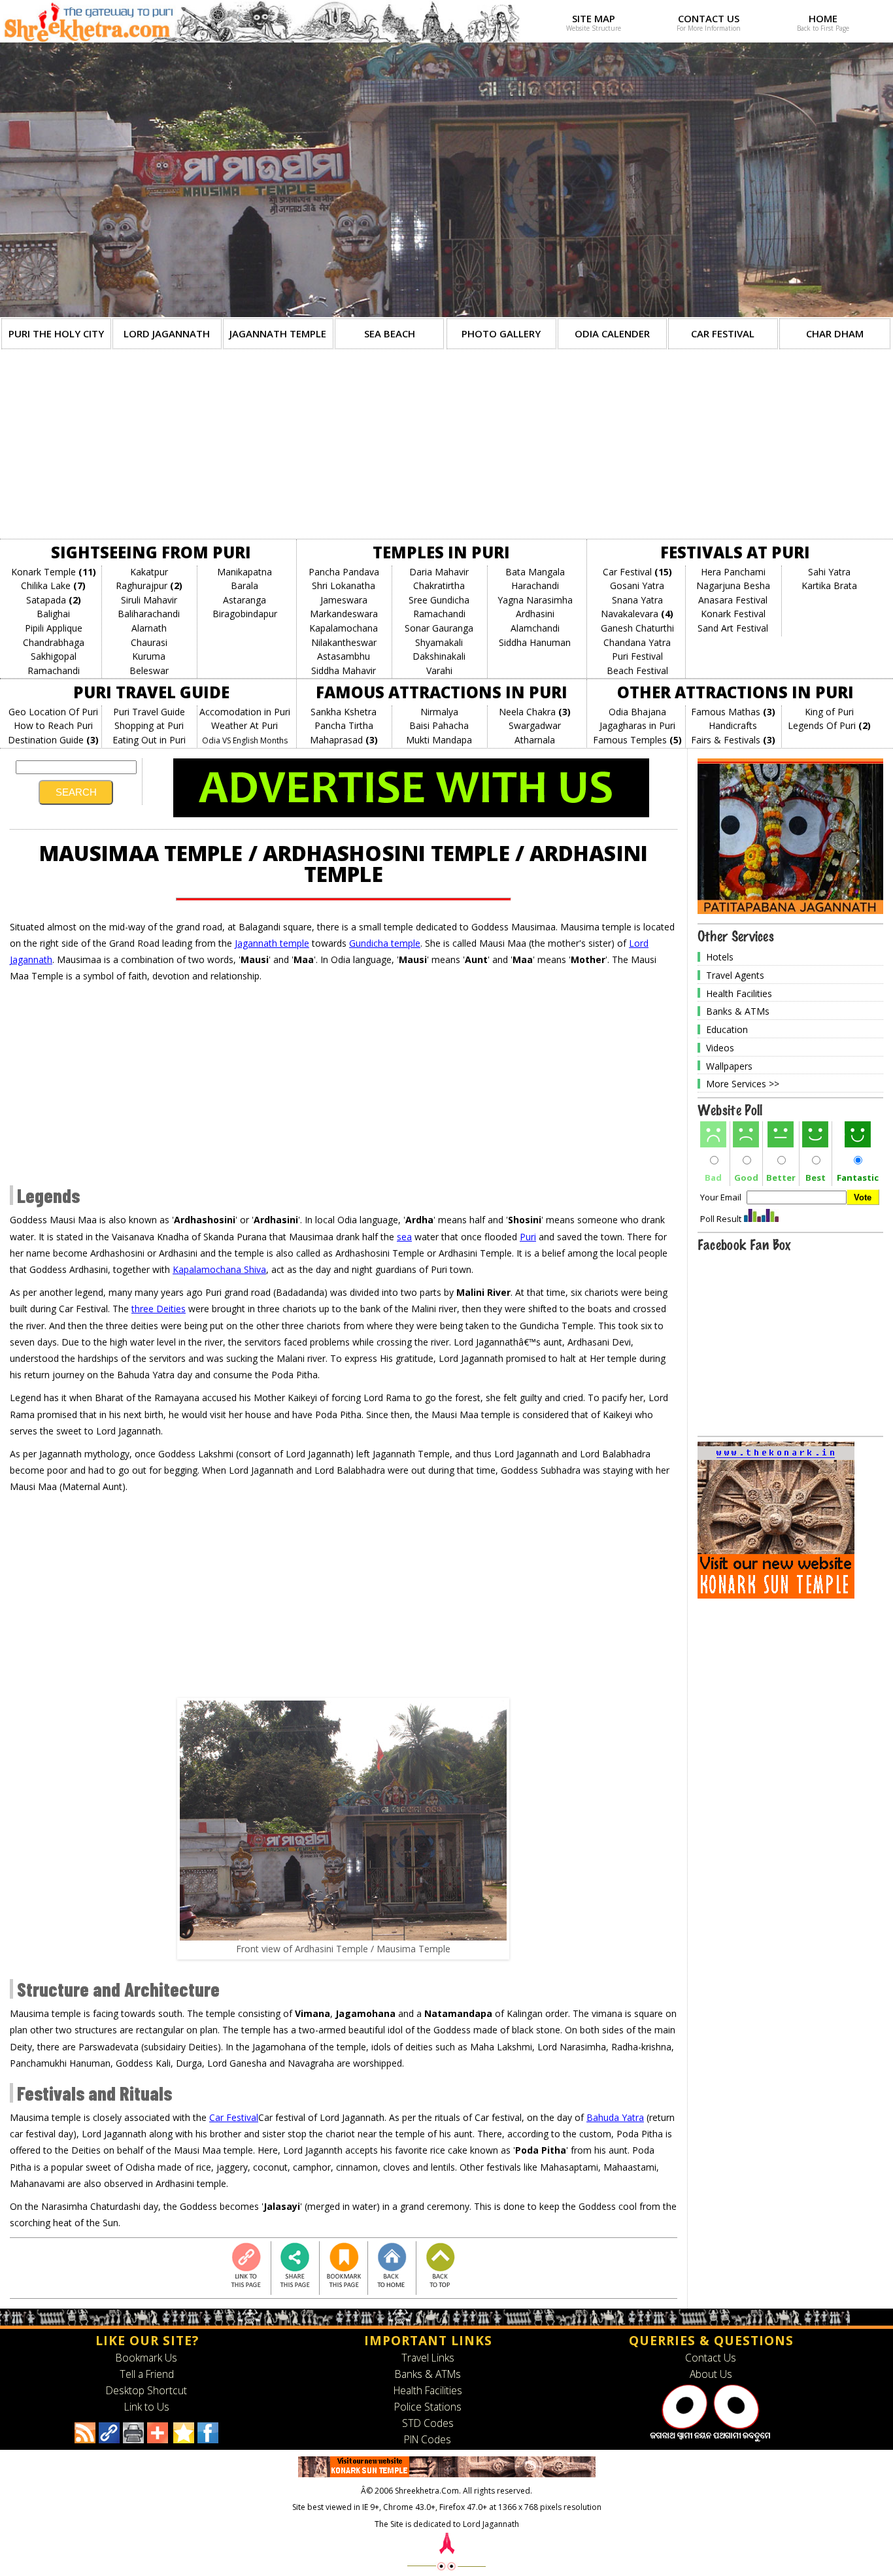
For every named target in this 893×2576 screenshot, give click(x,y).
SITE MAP (594, 18)
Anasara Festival (733, 600)
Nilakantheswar (344, 642)
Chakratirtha (439, 585)
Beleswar (149, 670)
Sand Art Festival (733, 628)
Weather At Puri (244, 725)
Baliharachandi (149, 614)
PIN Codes (428, 2439)
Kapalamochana (344, 628)
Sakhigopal (54, 656)
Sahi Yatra (829, 572)
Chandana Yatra (637, 642)
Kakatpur (149, 572)
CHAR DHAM (835, 333)
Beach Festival (637, 670)
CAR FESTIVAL (723, 333)
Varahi (439, 670)
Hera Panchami (733, 572)
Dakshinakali (439, 656)
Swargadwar (535, 725)
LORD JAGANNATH (167, 333)
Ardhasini (535, 614)
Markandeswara (344, 614)
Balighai (53, 614)
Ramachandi (54, 670)
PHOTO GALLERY (501, 333)
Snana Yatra (637, 600)
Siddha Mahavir (344, 670)
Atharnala (535, 740)
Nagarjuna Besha (733, 585)
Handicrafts (733, 725)
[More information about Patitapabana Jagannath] (790, 910)
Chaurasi (149, 642)
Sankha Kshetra (344, 712)
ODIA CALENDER (612, 333)
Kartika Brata (829, 585)
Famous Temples (630, 740)
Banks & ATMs (738, 1011)
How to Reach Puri (53, 725)
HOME (823, 18)
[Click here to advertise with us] (411, 814)
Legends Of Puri (822, 725)
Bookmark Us (146, 2358)
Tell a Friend (147, 2374)
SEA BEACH (390, 333)
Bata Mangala (535, 572)
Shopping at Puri (149, 725)
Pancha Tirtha (344, 725)
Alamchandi (535, 628)
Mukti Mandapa (439, 740)
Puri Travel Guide (149, 712)
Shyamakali (439, 642)
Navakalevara (630, 614)
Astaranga (244, 600)
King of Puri (829, 712)
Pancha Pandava (344, 572)
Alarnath (149, 628)
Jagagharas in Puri (637, 725)
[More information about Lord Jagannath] (711, 2439)
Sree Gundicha (439, 600)
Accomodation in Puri (245, 712)
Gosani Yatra (637, 585)
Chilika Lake (46, 585)
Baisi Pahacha (439, 725)
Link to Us (147, 2407)
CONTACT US (709, 18)
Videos (720, 1048)
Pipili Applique (54, 628)
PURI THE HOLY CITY (56, 333)
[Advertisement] (446, 447)
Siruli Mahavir (149, 600)
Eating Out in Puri (149, 740)
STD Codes (428, 2423)
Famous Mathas (726, 712)
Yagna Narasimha (535, 600)
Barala (244, 585)
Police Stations (428, 2407)
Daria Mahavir (439, 572)
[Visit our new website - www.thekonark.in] (776, 1595)
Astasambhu (344, 656)
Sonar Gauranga (439, 628)
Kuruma (149, 656)
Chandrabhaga (54, 642)
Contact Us (711, 2358)
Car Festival (627, 572)
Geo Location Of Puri (53, 712)
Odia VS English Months (245, 740)
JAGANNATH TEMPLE (278, 333)
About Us (711, 2374)
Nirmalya (439, 712)
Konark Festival (733, 614)
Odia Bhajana (637, 712)
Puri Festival (637, 656)
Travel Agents (735, 975)
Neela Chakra (527, 712)
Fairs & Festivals (726, 740)
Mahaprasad (336, 740)
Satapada (46, 600)
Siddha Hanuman (535, 642)
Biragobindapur (245, 614)
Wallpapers (729, 1065)
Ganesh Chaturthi (637, 628)
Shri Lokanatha (344, 585)
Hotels (720, 957)
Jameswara (344, 600)
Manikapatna (244, 572)
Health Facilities (739, 993)
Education (727, 1029)
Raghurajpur (142, 585)
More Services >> (743, 1084)
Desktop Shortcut (146, 2390)
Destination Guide (46, 740)
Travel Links (428, 2358)
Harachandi (535, 585)
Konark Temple (43, 572)
